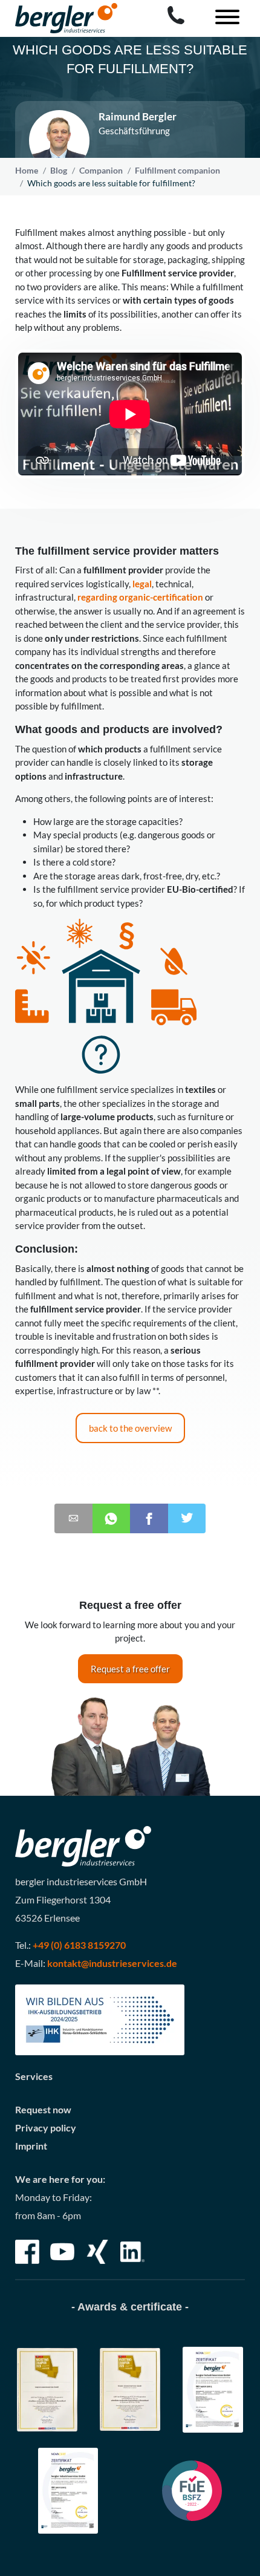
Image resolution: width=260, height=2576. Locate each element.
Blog (59, 170)
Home (27, 170)
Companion (101, 170)
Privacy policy (46, 2128)
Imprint (31, 2146)
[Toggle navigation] (223, 18)
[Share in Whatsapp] (112, 1518)
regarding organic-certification (140, 597)
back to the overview (130, 1428)
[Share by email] (73, 1518)
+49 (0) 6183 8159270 (79, 1945)
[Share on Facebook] (149, 1518)
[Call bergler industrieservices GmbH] (176, 15)
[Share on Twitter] (187, 1518)
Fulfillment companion (177, 170)
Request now (43, 2109)
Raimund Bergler (138, 117)
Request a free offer (130, 1669)
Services (34, 2076)
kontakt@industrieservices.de (112, 1963)
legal (142, 584)
